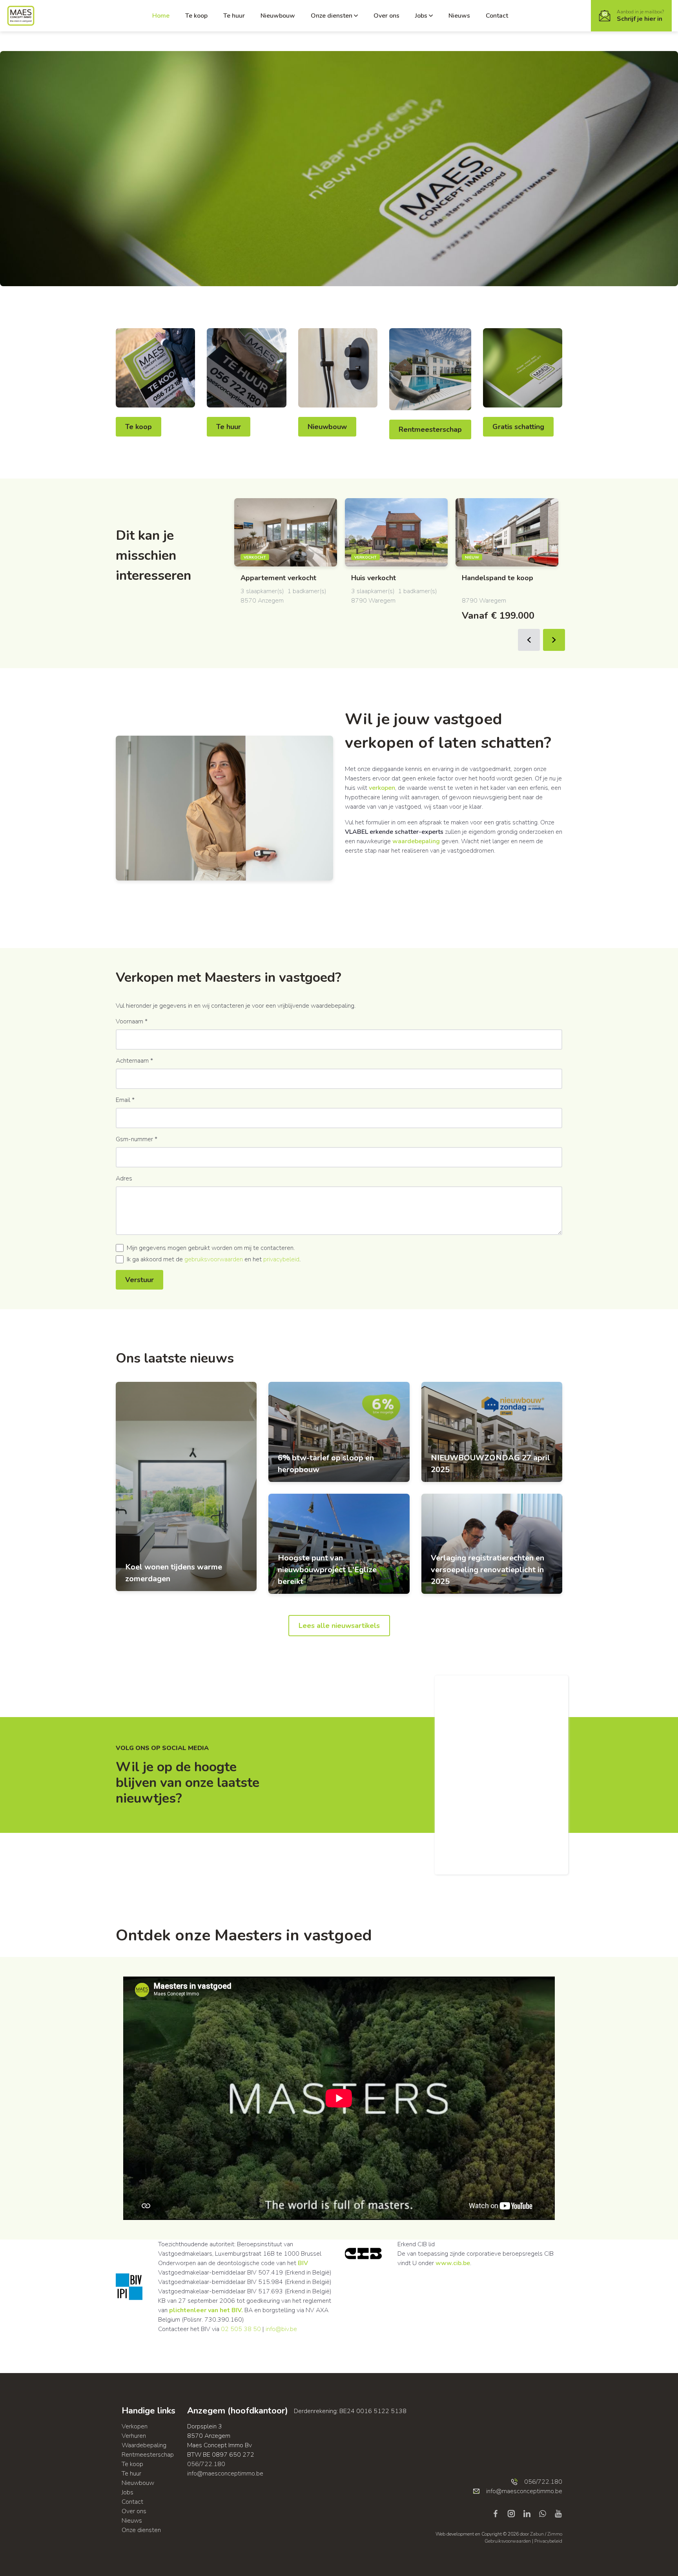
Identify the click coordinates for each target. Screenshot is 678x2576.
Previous (529, 640)
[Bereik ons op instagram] (514, 2513)
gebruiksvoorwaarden (214, 1259)
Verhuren (134, 2436)
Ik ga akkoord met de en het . (214, 1259)
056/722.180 (206, 2464)
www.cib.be (453, 2263)
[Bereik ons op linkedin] (530, 2513)
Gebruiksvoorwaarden (508, 2541)
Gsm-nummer (137, 1139)
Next (554, 640)
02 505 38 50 (241, 2329)
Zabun (537, 2534)
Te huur (234, 16)
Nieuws (459, 16)
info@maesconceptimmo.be (225, 2474)
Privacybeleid (548, 2541)
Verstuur (139, 1280)
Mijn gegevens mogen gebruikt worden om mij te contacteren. (211, 1248)
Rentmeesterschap (430, 429)
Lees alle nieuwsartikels (339, 1626)
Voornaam (132, 1021)
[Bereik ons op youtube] (558, 2513)
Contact (497, 16)
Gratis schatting (518, 427)
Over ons (386, 16)
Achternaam (134, 1061)
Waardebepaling (144, 2445)
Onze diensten (332, 16)
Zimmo (555, 2534)
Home (161, 16)
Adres (124, 1178)
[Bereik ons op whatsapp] (546, 2513)
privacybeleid (281, 1259)
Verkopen (135, 2426)
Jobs (421, 16)
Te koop (196, 16)
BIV (303, 2263)
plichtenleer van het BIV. (206, 2310)
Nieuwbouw (278, 16)
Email (125, 1100)
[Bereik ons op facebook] (499, 2513)
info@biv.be (281, 2329)
